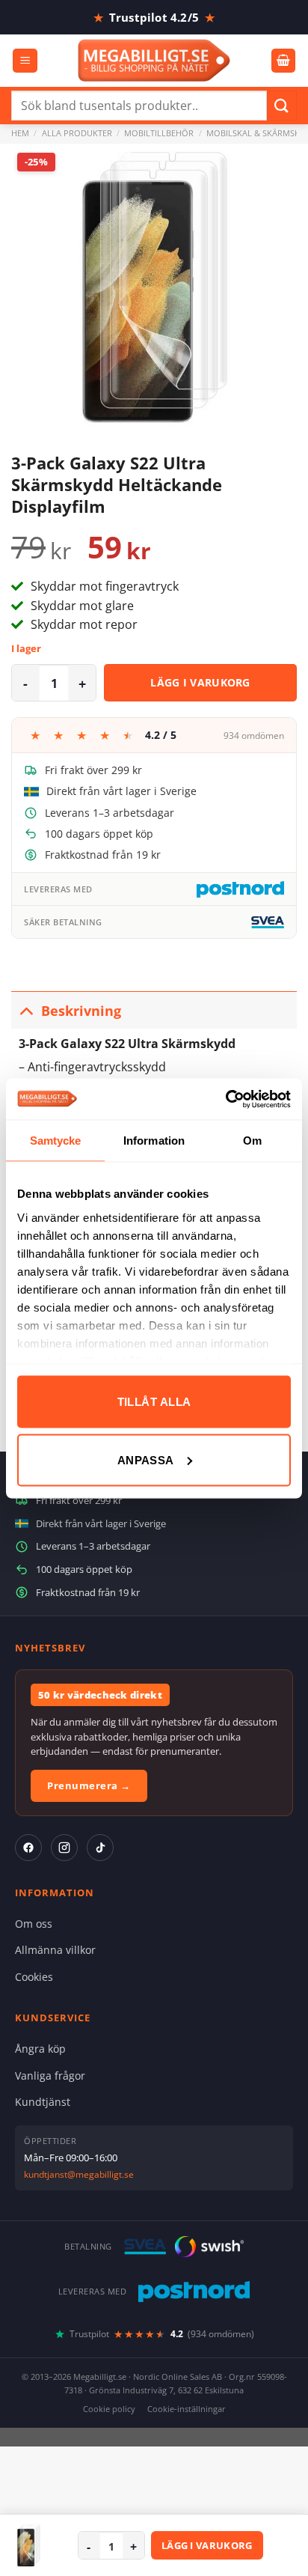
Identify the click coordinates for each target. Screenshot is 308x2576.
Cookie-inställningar (187, 2409)
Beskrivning (81, 1011)
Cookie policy (109, 2409)
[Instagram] (64, 1848)
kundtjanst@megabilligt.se (79, 2174)
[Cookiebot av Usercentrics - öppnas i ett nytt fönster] (225, 1099)
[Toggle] (26, 1010)
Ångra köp (40, 2049)
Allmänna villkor (55, 1950)
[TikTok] (100, 1848)
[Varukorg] (283, 61)
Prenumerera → (89, 1785)
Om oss (34, 1924)
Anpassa (146, 1459)
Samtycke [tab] (56, 1141)
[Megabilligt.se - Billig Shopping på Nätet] (154, 60)
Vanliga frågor (50, 2076)
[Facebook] (28, 1848)
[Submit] (282, 105)
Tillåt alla (154, 1402)
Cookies (34, 1977)
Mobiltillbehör (159, 133)
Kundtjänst (43, 2102)
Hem (20, 133)
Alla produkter (77, 133)
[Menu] (25, 61)
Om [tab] (252, 1141)
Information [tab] (154, 1141)
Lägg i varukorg (200, 682)
